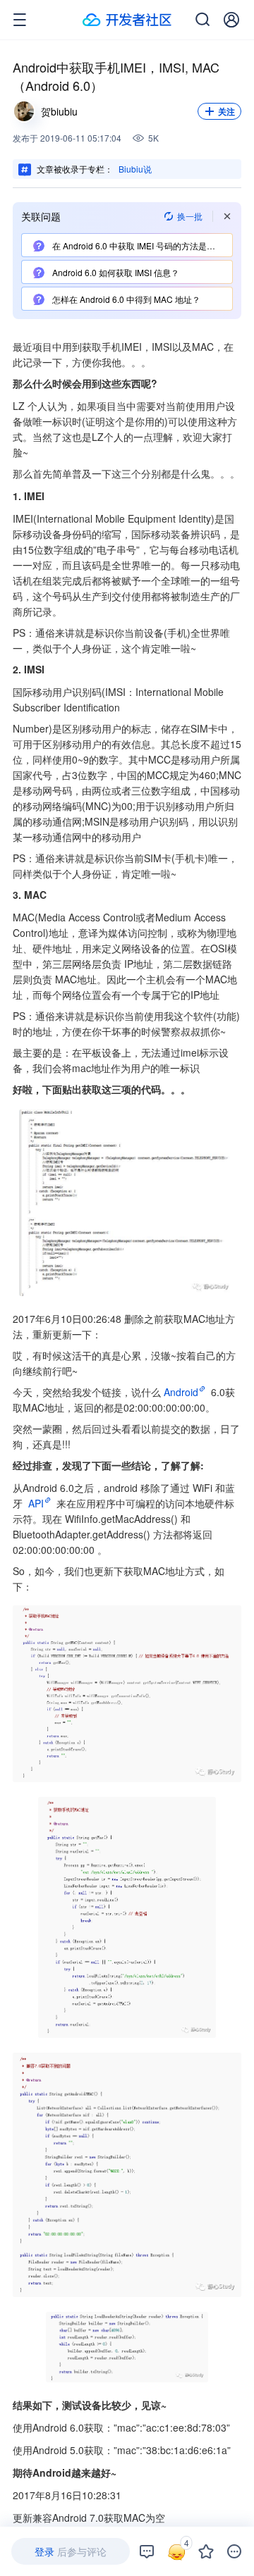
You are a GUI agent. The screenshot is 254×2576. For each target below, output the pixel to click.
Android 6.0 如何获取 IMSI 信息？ (115, 272)
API (36, 1503)
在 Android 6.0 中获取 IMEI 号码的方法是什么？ (141, 245)
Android (181, 1392)
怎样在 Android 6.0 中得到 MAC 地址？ (125, 299)
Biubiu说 (135, 169)
